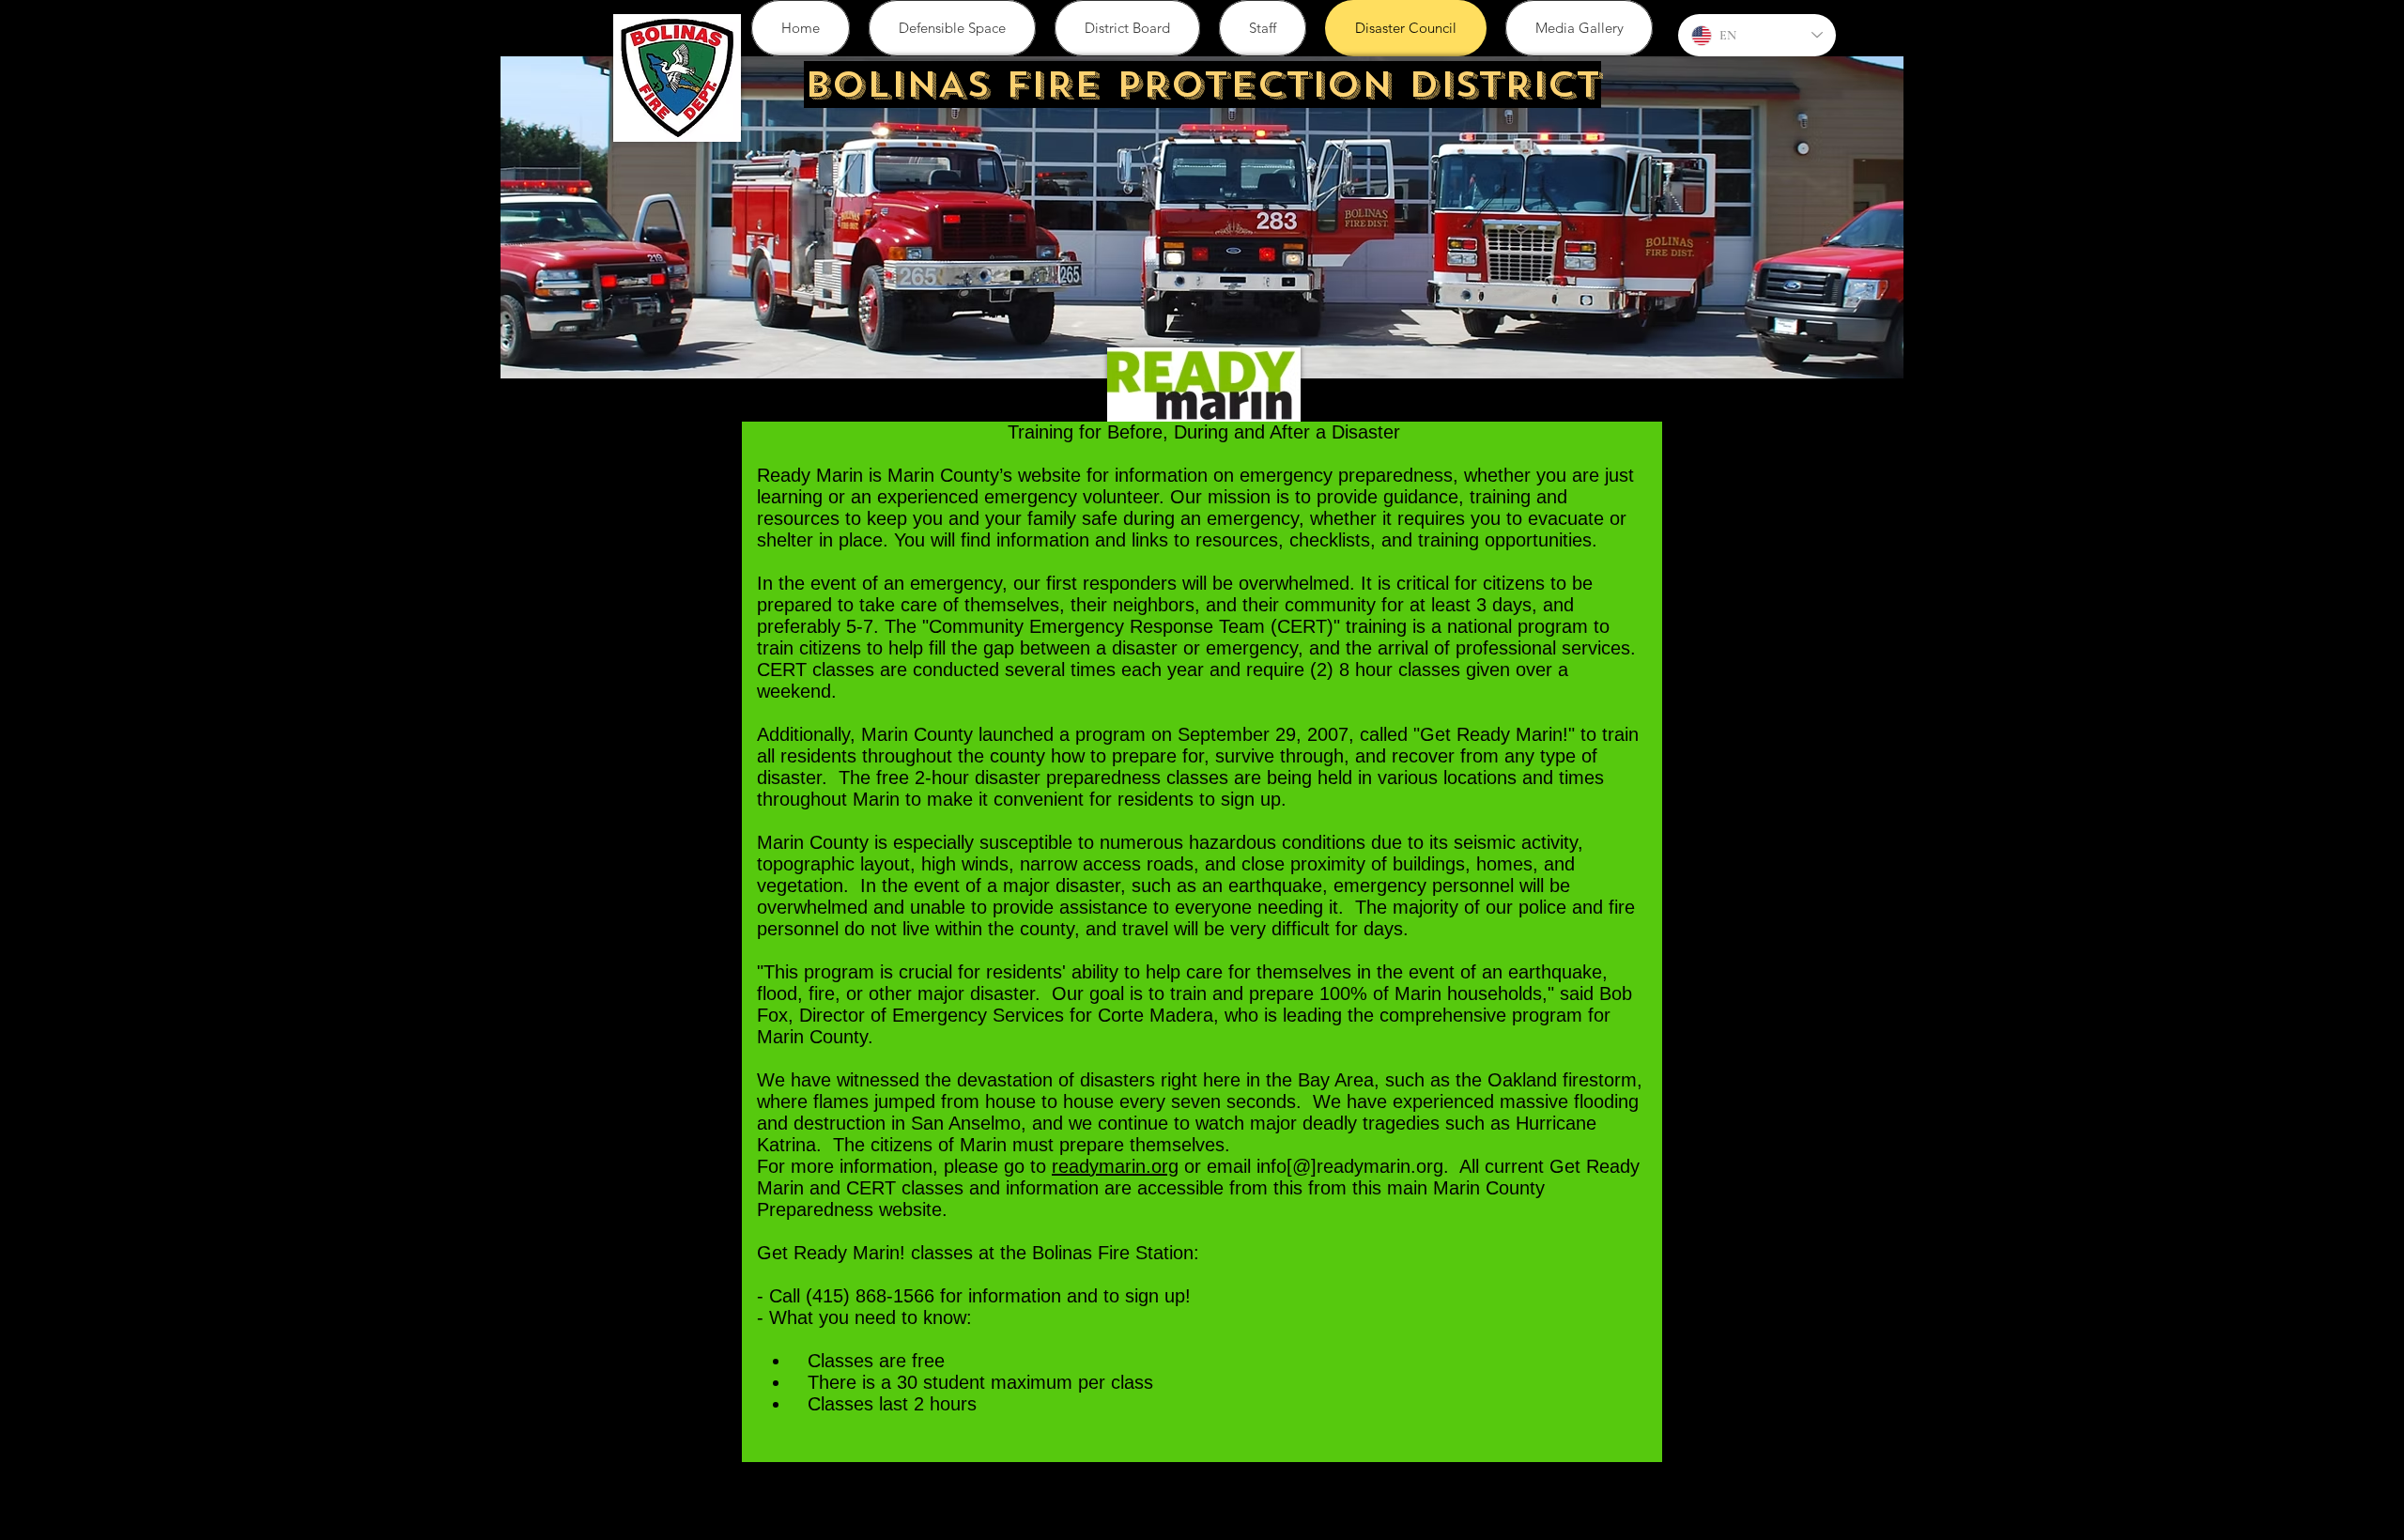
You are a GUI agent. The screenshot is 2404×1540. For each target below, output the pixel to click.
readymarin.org (1115, 1166)
